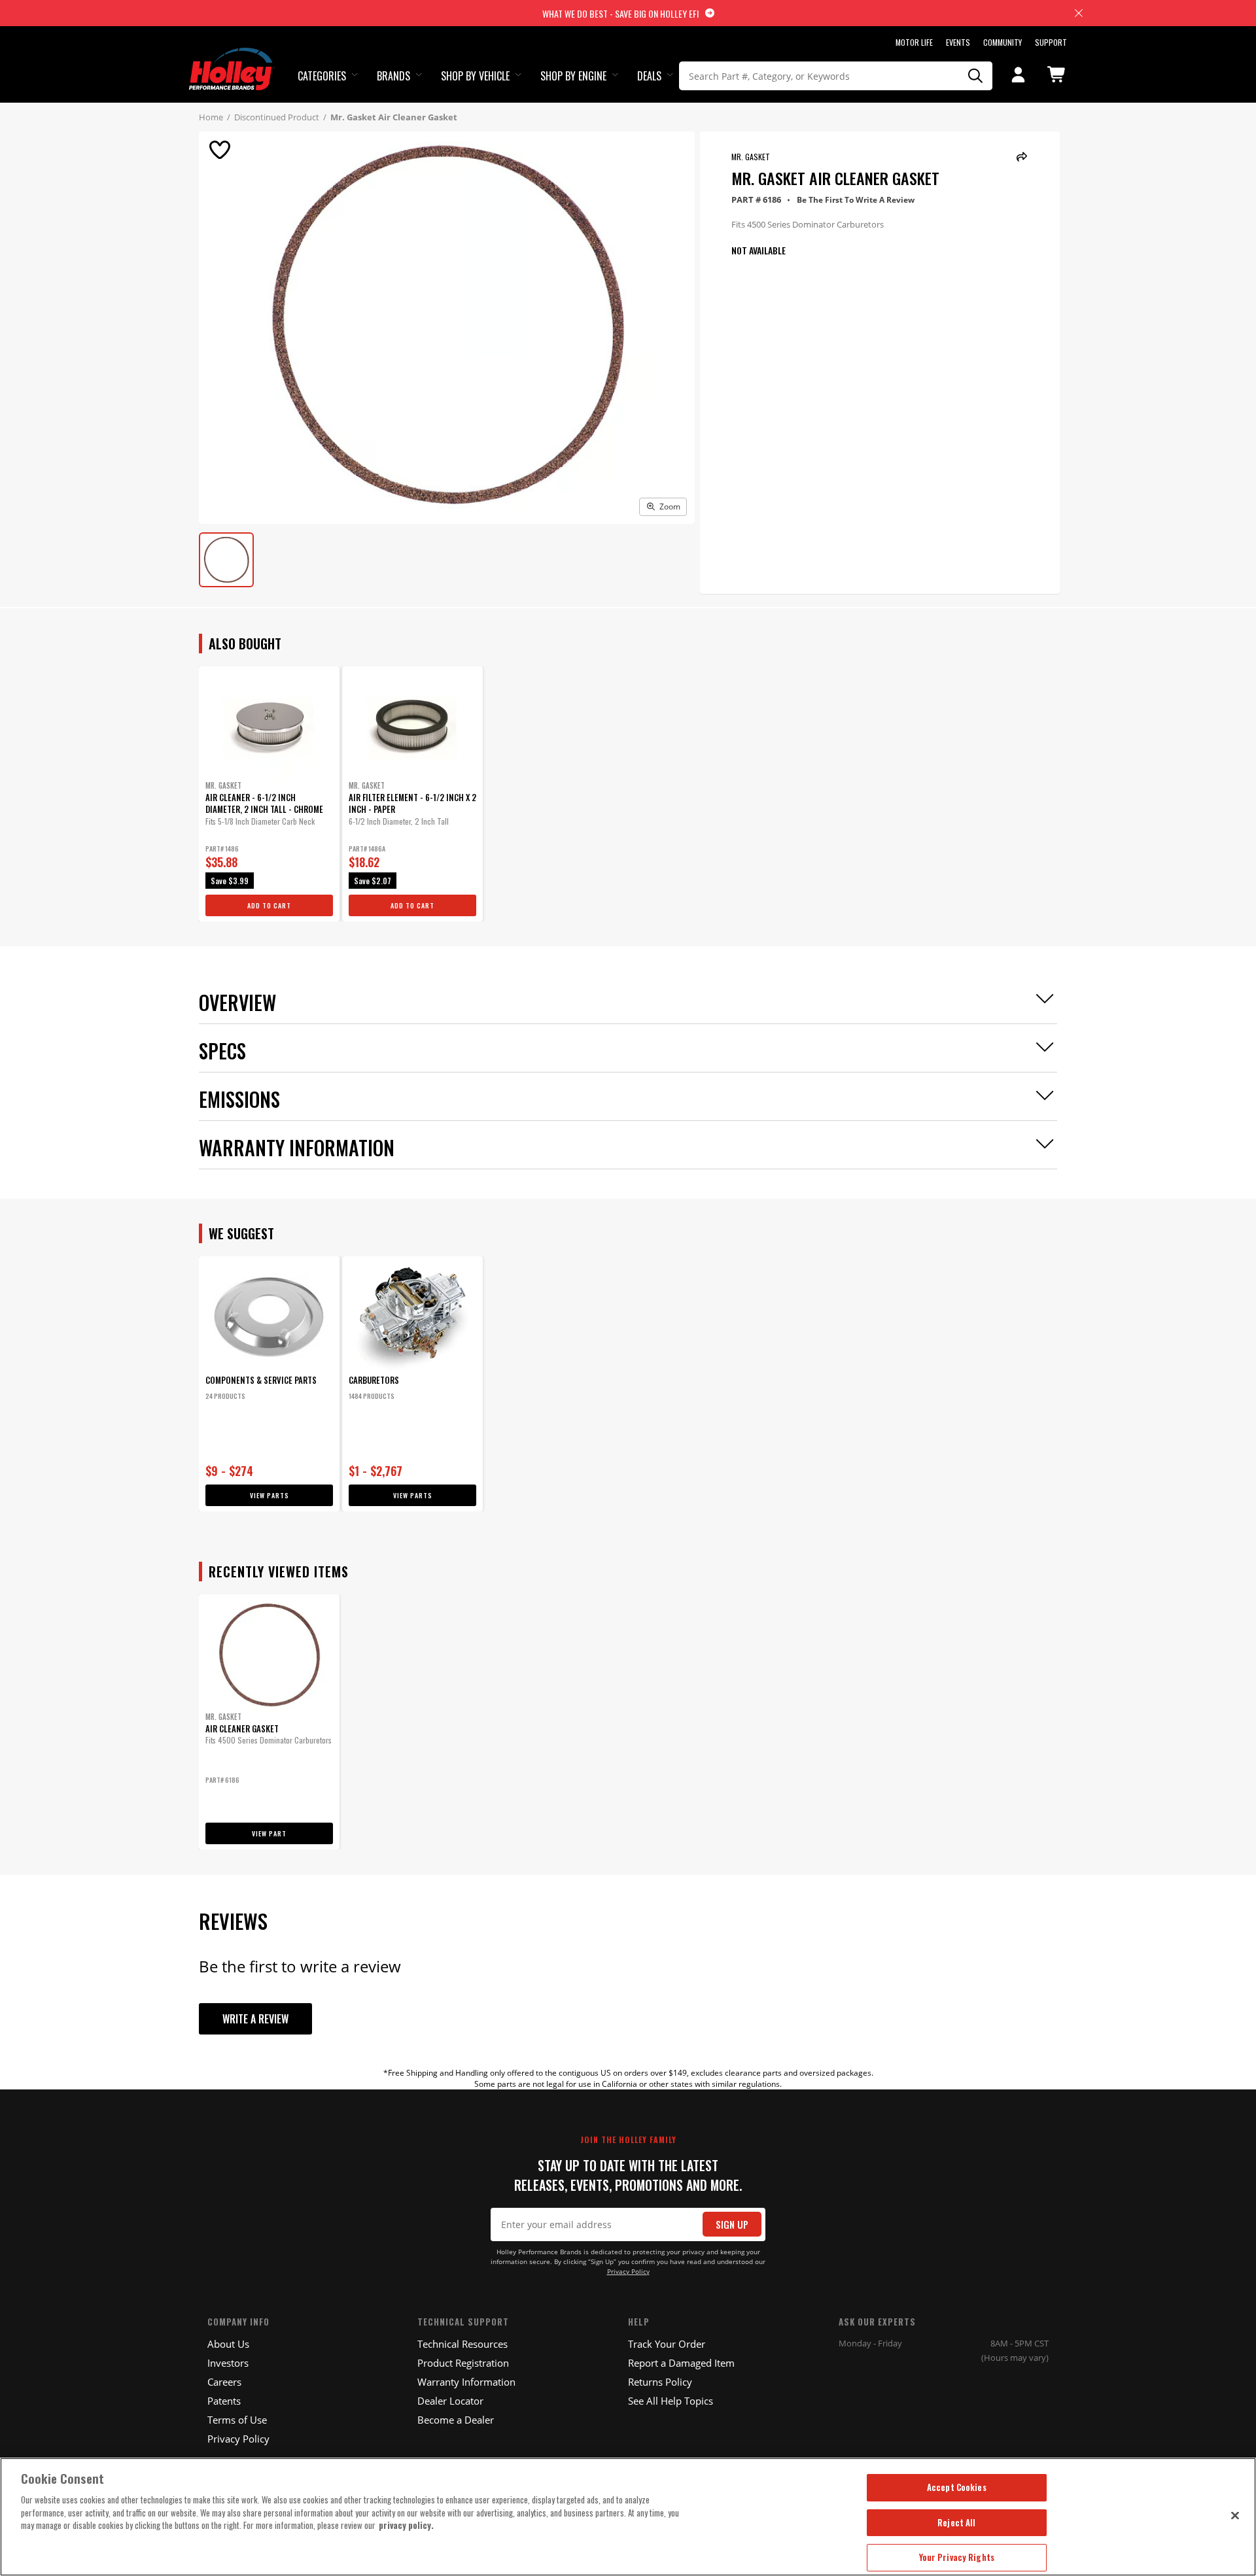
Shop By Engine (573, 76)
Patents (224, 2401)
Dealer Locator (450, 2401)
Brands (393, 76)
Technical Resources (462, 2344)
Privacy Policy (628, 2272)
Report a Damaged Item (681, 2363)
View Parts (270, 1495)
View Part (269, 1833)
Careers (224, 2382)
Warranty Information (466, 2382)
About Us (228, 2344)
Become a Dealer (456, 2420)
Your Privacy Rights (957, 2557)
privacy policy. (406, 2525)
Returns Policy (660, 2382)
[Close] (1235, 2515)
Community (1003, 42)
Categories (322, 76)
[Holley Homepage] (232, 57)
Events (958, 42)
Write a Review (255, 2019)
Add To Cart (269, 905)
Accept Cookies (957, 2487)
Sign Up (732, 2224)
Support (1051, 42)
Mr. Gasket (751, 157)
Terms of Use (237, 2420)
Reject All (956, 2522)
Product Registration (463, 2363)
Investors (228, 2363)
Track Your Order (667, 2344)
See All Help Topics (671, 2401)
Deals (649, 76)
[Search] (976, 76)
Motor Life (914, 42)
